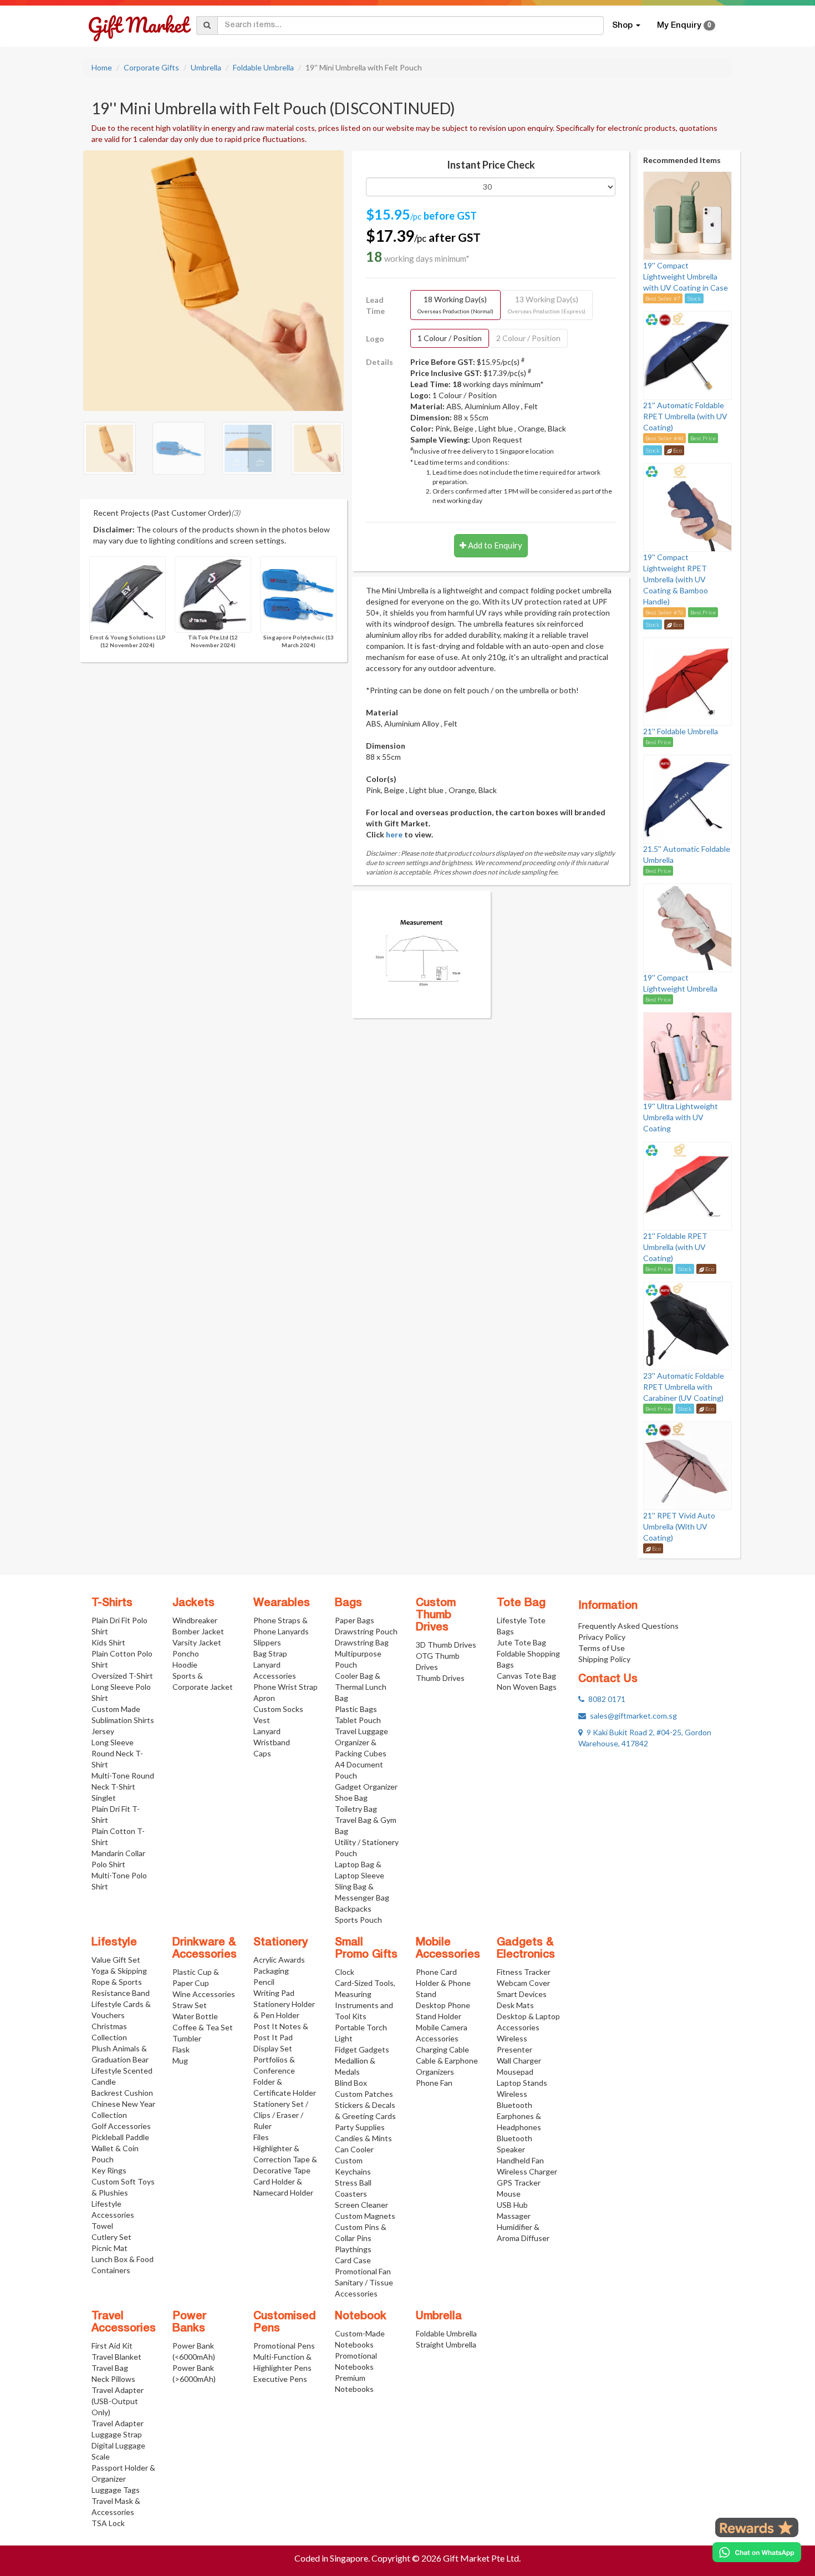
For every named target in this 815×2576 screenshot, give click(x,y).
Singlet (104, 1798)
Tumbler (187, 2038)
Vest (262, 1720)
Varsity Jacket (197, 1642)
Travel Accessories (124, 2323)
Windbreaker (195, 1620)
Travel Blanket (116, 2357)
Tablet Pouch (358, 1720)
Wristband (272, 1742)
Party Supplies (360, 2127)
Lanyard (267, 1731)
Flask (181, 2049)
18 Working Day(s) (455, 304)
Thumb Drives (440, 1678)
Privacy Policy (602, 1637)
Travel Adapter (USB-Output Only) (118, 2401)
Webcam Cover (523, 1983)
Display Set (273, 2048)
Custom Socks (278, 1709)
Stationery (281, 1943)
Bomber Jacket (198, 1631)
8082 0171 (605, 1699)
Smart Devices (522, 1994)
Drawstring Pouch (366, 1631)
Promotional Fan (363, 2271)
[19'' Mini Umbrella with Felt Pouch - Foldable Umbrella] (213, 279)
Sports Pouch (358, 1920)
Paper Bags (355, 1620)
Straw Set (190, 2005)
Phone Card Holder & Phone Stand (443, 1983)
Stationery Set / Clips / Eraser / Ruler (281, 2115)
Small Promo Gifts (366, 1949)
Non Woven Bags (527, 1687)
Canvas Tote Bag (526, 1676)
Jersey (103, 1731)
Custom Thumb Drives (436, 1615)
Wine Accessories (204, 1994)
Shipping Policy (604, 1659)
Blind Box (351, 2083)
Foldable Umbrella (263, 67)
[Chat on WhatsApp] (757, 2552)
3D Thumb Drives (446, 1645)
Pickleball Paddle (120, 2137)
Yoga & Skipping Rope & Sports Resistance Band (121, 1982)
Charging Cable (442, 2049)
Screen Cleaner (361, 2205)
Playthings (353, 2249)
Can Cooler (354, 2149)
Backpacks (353, 1909)
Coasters (351, 2194)
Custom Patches (364, 2094)
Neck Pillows (113, 2379)
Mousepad (515, 2072)
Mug (180, 2061)
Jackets (193, 1603)
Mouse (509, 2194)
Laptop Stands (522, 2083)
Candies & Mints (363, 2138)
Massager (514, 2216)
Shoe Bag (351, 1798)
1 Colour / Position (450, 338)
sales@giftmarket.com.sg (631, 1716)
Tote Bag (521, 1603)
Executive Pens (280, 2379)
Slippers (267, 1642)
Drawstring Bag (362, 1642)
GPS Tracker (519, 2183)
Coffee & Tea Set (203, 2027)
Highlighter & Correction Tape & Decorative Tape (285, 2159)
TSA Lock (108, 2523)
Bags (348, 1603)
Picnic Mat (109, 2248)
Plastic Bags (356, 1709)
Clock (345, 1972)
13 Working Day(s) (547, 304)
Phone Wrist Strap (286, 1687)
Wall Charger (519, 2061)
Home (102, 67)
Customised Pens (285, 2323)
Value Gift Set (116, 1960)
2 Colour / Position (528, 338)
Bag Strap (270, 1653)
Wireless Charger (527, 2171)
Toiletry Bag (356, 1809)
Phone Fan (434, 2083)
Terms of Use (602, 1648)
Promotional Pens (284, 2346)
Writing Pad (274, 1993)
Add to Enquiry (494, 545)
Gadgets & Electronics (526, 1949)
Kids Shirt (108, 1642)
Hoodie (185, 1665)
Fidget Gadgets (362, 2049)
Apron (264, 1698)
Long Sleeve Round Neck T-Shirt (117, 1753)
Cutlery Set (111, 2237)
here (394, 834)
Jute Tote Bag (521, 1642)
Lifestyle (114, 1943)
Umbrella (206, 67)
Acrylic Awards (279, 1960)
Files (261, 2137)
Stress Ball (353, 2183)
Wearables (282, 1603)
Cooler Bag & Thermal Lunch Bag (361, 1687)
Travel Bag (110, 2368)
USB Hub (512, 2205)
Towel (102, 2226)
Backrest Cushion (122, 2093)
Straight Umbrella (446, 2344)
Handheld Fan (520, 2160)
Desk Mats (515, 2005)
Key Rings (109, 2170)
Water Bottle (195, 2016)
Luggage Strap (117, 2434)
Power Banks (189, 2323)
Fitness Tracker (524, 1972)
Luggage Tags (116, 2490)
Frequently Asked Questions (628, 1626)
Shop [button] (623, 26)
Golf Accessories (121, 2126)
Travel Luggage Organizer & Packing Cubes (361, 1742)
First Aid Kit (112, 2346)
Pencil (264, 1982)
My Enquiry (684, 26)
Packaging (271, 1971)
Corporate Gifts (151, 67)
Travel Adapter (118, 2423)
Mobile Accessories (448, 1949)
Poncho (186, 1653)
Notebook (361, 2316)
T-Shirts (112, 1603)
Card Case (353, 2260)
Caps (262, 1753)
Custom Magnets (365, 2216)
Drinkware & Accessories (205, 1949)
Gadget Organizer (366, 1787)
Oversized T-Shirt (122, 1676)
